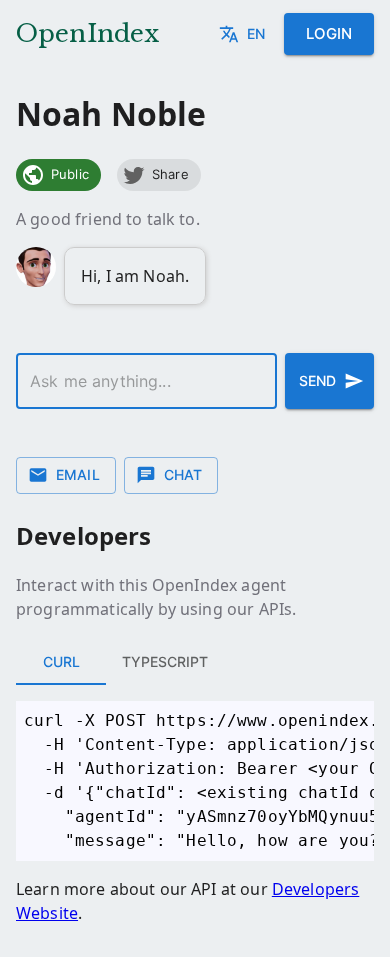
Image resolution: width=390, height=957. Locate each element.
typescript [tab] (165, 661)
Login (329, 33)
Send (317, 380)
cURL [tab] (61, 661)
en (256, 33)
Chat (183, 474)
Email (78, 474)
